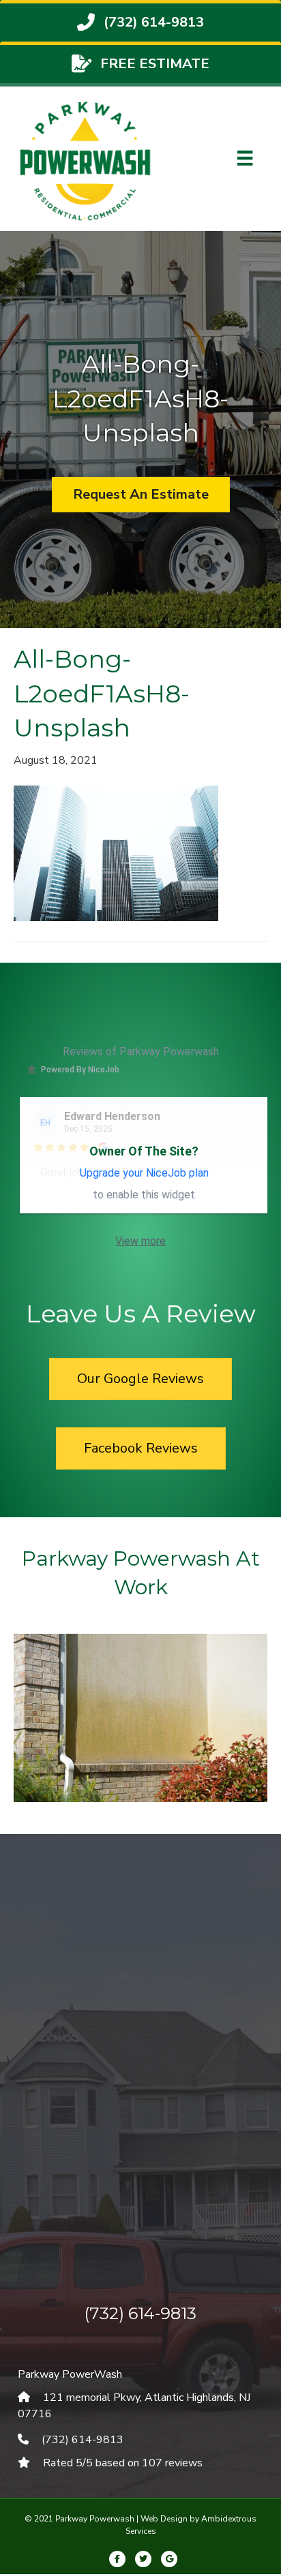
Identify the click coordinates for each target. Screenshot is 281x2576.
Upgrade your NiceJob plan (144, 1173)
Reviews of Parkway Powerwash (141, 1052)
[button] (48, 1736)
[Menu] (245, 158)
